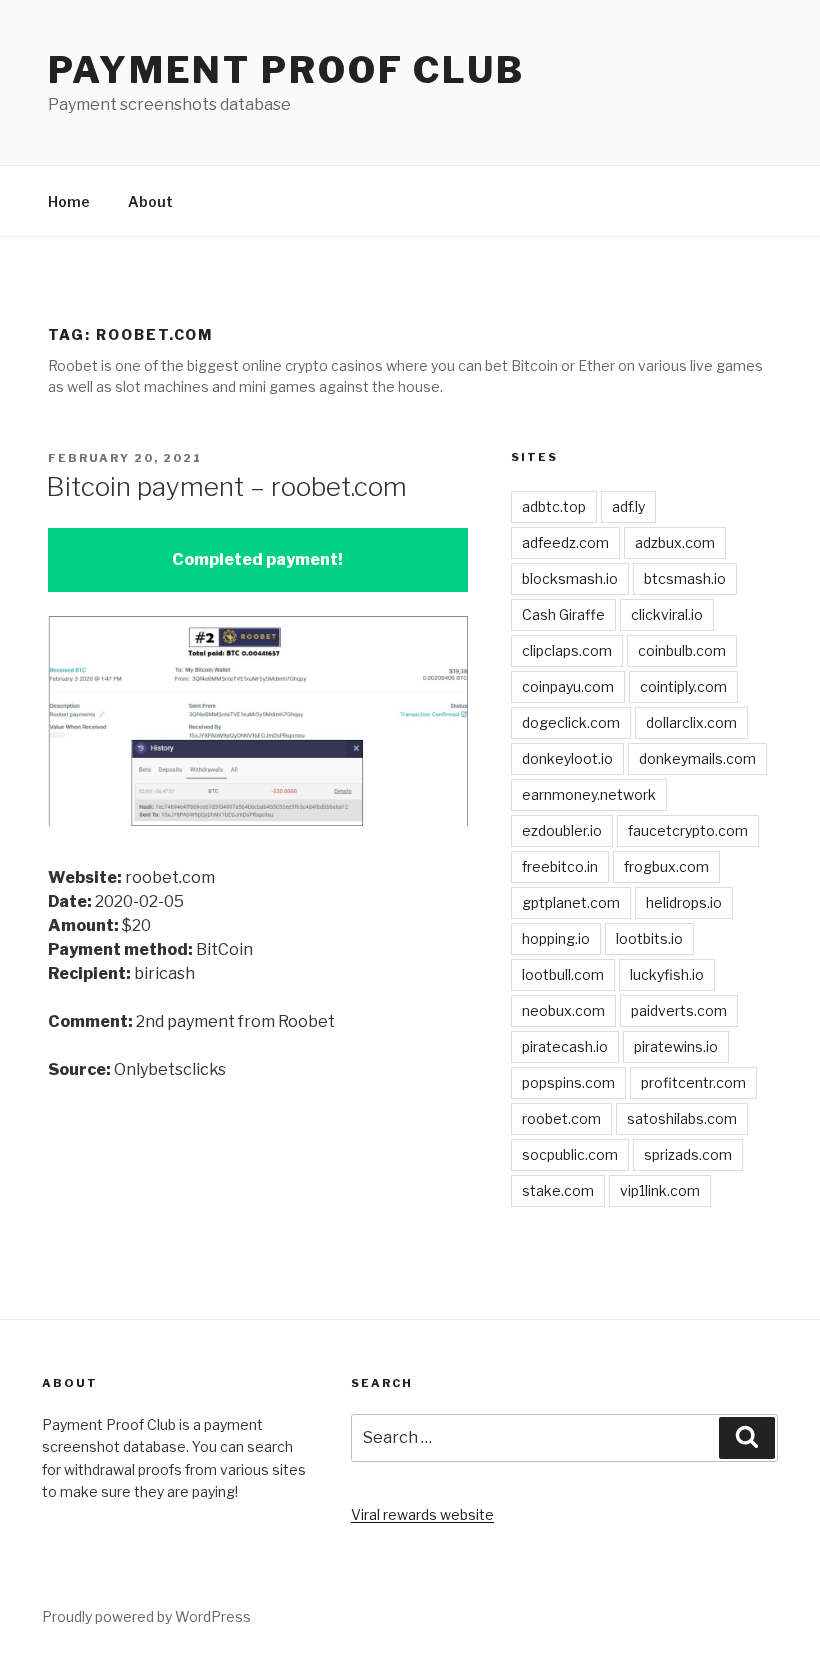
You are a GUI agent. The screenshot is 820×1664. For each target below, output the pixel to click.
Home (69, 201)
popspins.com (568, 1082)
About (150, 201)
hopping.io (556, 938)
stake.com (558, 1190)
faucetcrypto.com (688, 830)
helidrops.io (684, 902)
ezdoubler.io (562, 830)
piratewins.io (676, 1046)
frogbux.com (666, 866)
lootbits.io (649, 938)
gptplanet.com (571, 902)
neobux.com (563, 1010)
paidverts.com (679, 1010)
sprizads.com (688, 1154)
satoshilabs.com (682, 1118)
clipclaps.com (567, 650)
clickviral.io (667, 614)
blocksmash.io (570, 578)
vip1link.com (660, 1190)
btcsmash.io (685, 578)
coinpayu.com (568, 686)
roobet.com (561, 1118)
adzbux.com (675, 542)
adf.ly (628, 506)
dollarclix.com (691, 722)
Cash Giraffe (563, 614)
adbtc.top (554, 506)
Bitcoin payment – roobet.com (226, 486)
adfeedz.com (565, 542)
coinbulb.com (682, 650)
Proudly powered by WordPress (146, 1616)
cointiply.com (683, 686)
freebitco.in (560, 866)
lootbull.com (563, 974)
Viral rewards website (422, 1514)
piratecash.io (565, 1046)
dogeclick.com (571, 722)
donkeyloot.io (567, 758)
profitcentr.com (693, 1082)
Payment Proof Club (286, 70)
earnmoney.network (589, 794)
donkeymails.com (697, 758)
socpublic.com (570, 1154)
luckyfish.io (667, 974)
